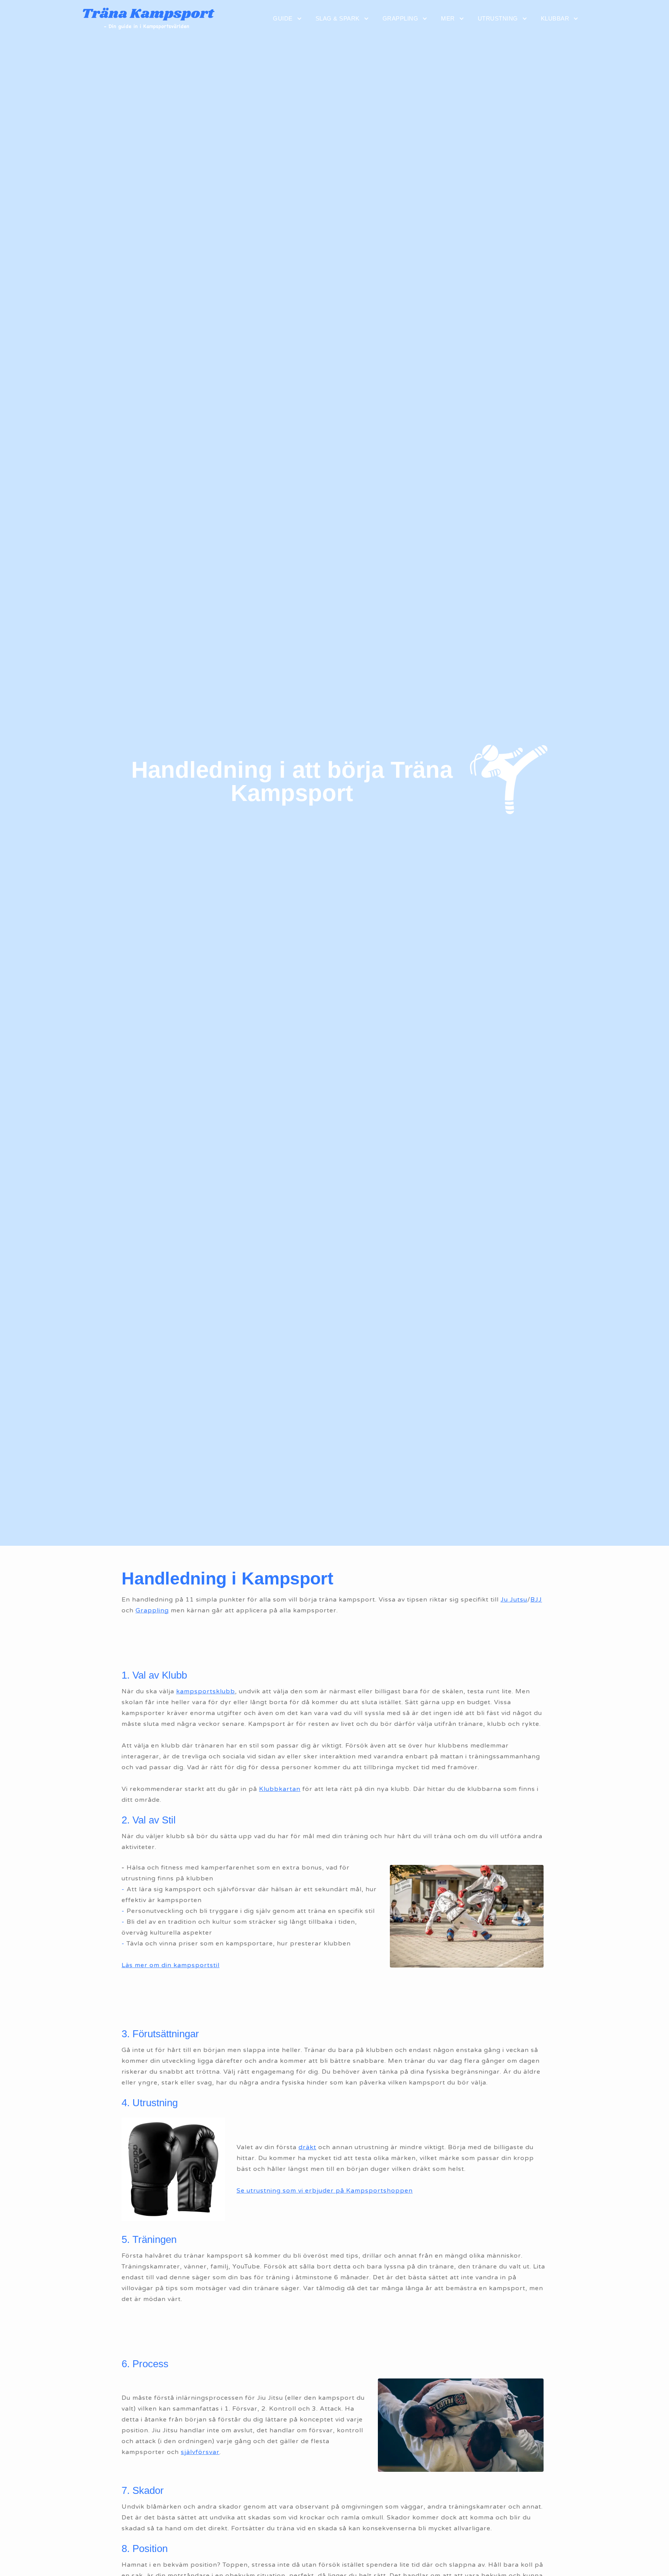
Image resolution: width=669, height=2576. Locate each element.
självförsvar (200, 2452)
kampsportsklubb (206, 1691)
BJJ (536, 1600)
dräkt (307, 2147)
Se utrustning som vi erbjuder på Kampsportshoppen (325, 2191)
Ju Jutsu (514, 1600)
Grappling (152, 1610)
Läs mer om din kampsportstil (171, 1965)
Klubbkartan (280, 1789)
